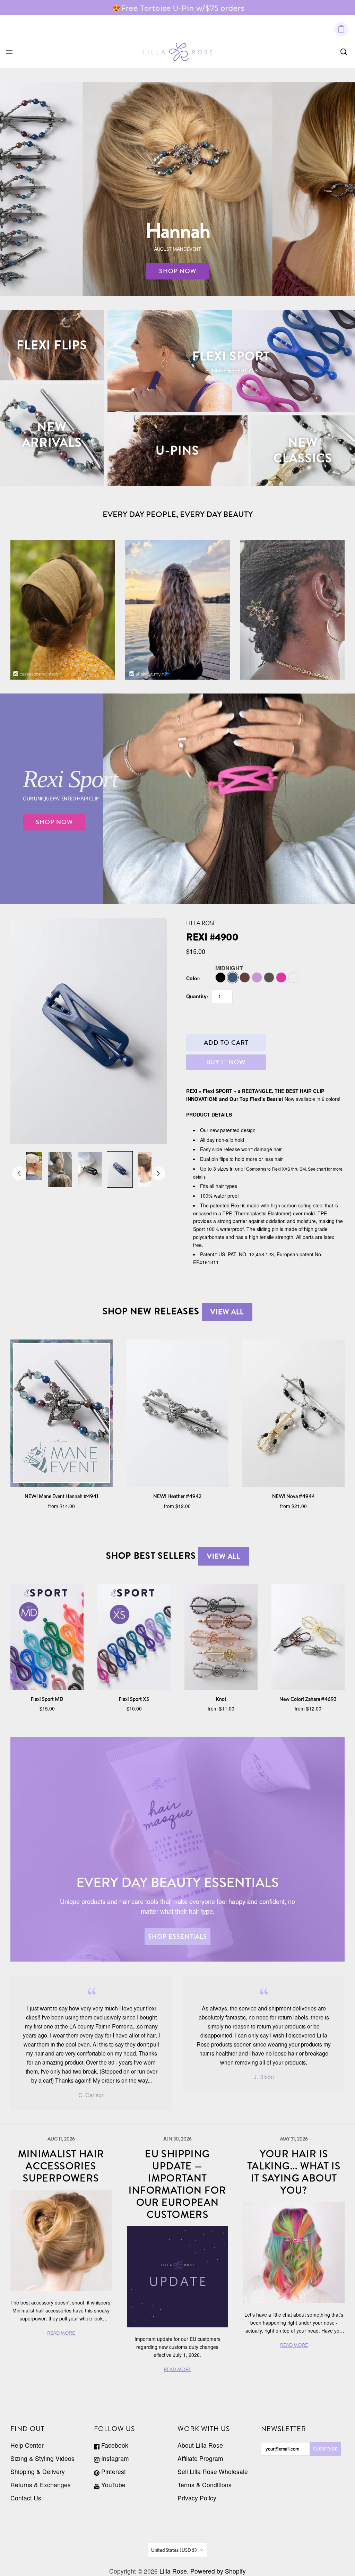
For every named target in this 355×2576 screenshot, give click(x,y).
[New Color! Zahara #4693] (308, 1637)
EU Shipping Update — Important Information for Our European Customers (177, 2184)
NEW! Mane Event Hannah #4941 (61, 1496)
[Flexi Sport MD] (47, 1637)
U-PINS (177, 450)
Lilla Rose (201, 923)
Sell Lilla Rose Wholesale (213, 2471)
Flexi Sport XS (134, 1699)
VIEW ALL (227, 1312)
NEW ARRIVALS (52, 435)
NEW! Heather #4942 (177, 1496)
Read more (236, 8)
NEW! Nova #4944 (293, 1496)
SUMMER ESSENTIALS (231, 370)
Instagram (114, 2458)
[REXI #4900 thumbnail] (30, 1166)
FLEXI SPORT (231, 356)
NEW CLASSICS (303, 450)
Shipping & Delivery (38, 2471)
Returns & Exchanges (41, 2485)
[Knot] (221, 1637)
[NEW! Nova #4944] (293, 1413)
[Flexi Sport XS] (134, 1637)
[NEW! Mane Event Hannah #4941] (62, 1413)
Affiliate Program (200, 2458)
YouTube (112, 2485)
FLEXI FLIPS (52, 345)
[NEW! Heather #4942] (178, 1413)
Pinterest (113, 2471)
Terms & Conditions (205, 2485)
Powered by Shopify (218, 2571)
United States (174, 2550)
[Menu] (9, 52)
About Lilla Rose (200, 2445)
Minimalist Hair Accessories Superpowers (61, 2166)
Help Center (27, 2445)
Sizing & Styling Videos (42, 2458)
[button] (166, 673)
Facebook (114, 2445)
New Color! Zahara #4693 (308, 1699)
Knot (221, 1699)
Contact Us (26, 2498)
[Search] (344, 52)
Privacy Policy (197, 2498)
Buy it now (226, 1062)
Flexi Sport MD (47, 1699)
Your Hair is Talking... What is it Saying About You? (294, 2172)
